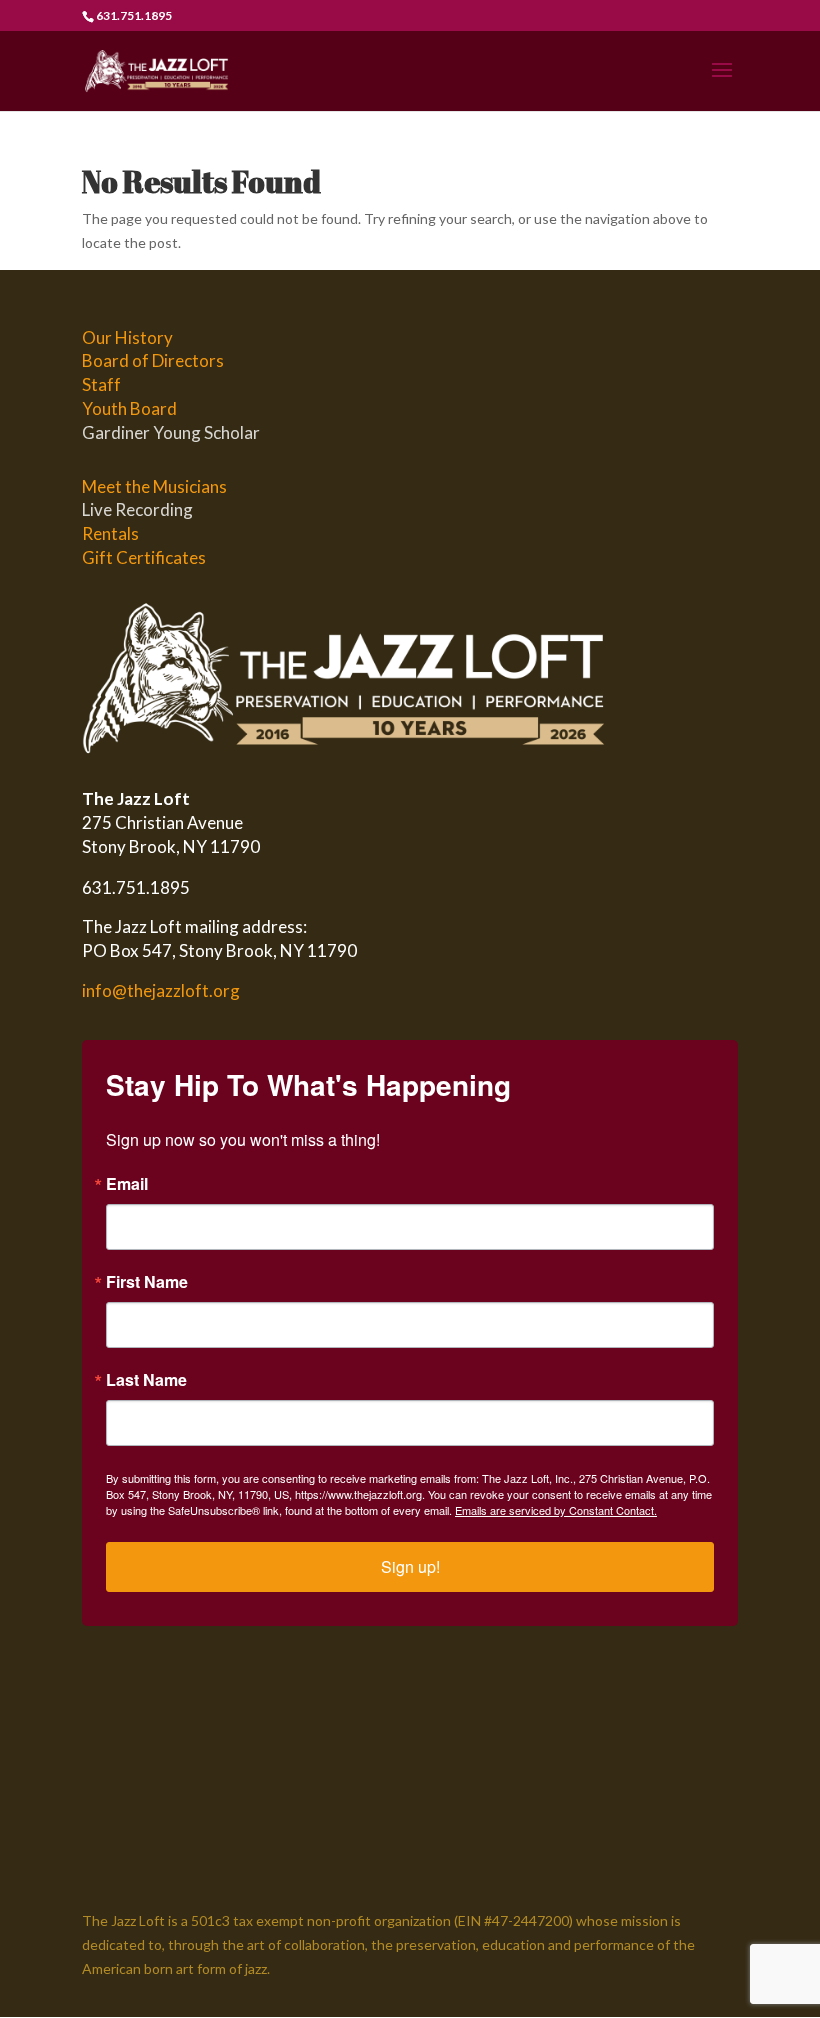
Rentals (110, 533)
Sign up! (410, 1566)
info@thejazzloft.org (161, 990)
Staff (101, 384)
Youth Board (129, 408)
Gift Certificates (144, 557)
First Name (147, 1282)
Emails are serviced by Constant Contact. (556, 1510)
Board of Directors (153, 360)
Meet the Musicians (154, 486)
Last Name (146, 1380)
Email (127, 1184)
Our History (127, 337)
